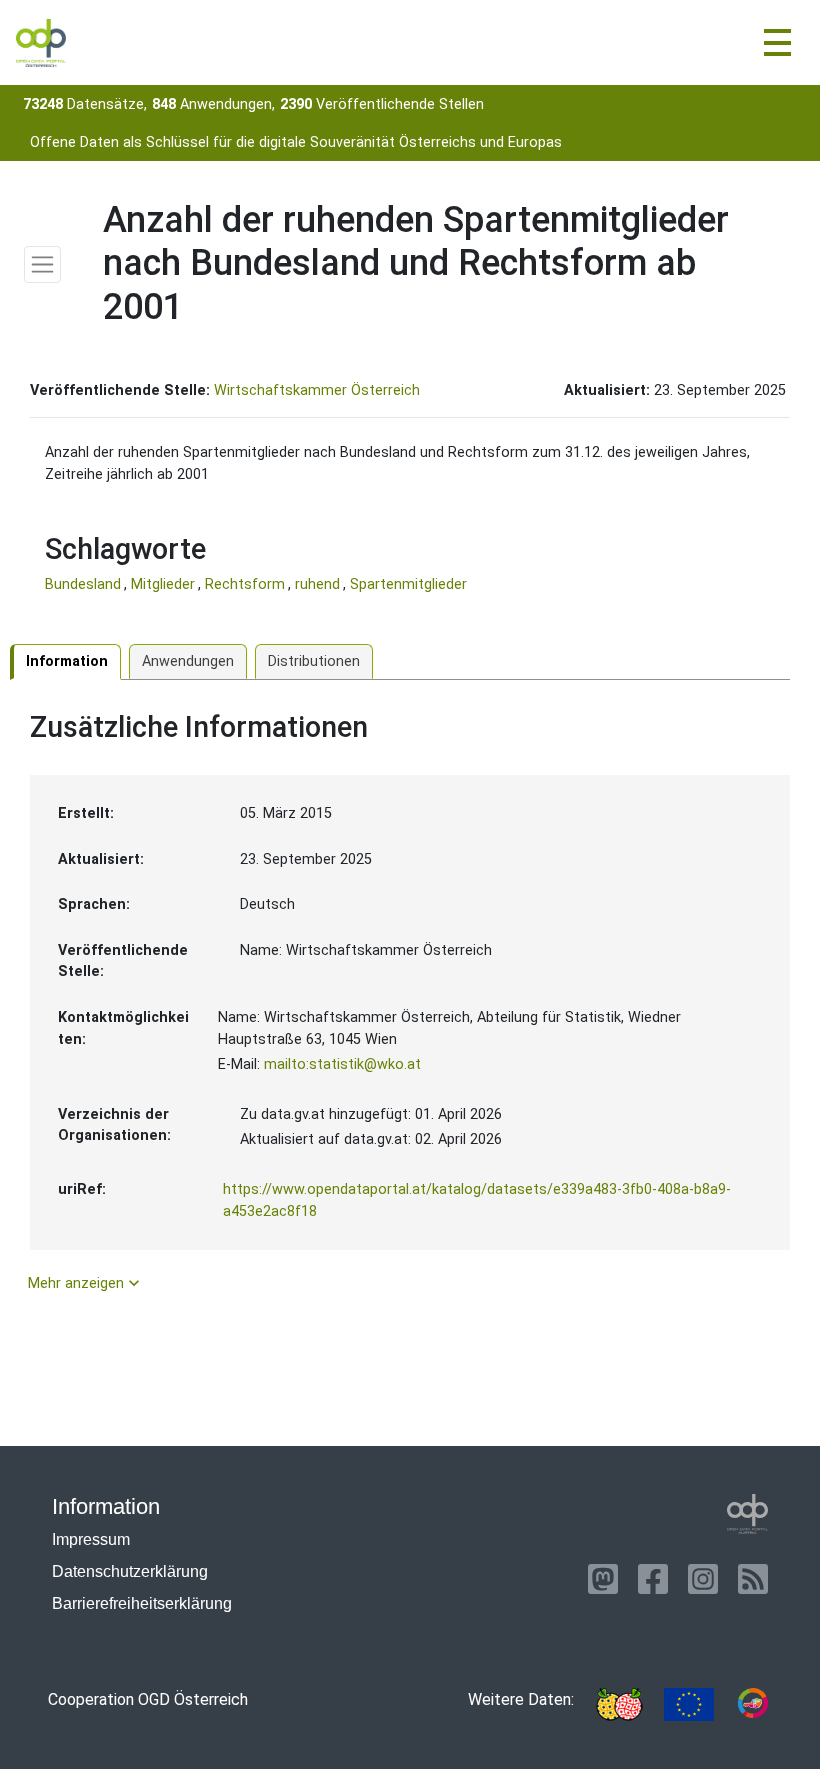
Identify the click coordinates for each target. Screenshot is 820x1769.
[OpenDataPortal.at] (748, 1514)
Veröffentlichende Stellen (382, 104)
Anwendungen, (213, 104)
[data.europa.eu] (689, 1704)
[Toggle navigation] (777, 42)
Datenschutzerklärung (130, 1571)
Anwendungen (188, 661)
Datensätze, (85, 104)
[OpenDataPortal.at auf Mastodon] (603, 1579)
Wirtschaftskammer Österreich (317, 390)
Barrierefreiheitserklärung (142, 1603)
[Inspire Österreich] (619, 1704)
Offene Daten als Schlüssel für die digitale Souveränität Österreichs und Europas (296, 142)
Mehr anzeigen (86, 1283)
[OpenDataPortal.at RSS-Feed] (753, 1579)
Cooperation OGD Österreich (148, 1699)
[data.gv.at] (753, 1704)
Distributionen (314, 661)
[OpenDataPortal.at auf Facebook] (653, 1579)
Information (67, 661)
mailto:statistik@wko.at (342, 1064)
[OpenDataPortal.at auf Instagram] (703, 1579)
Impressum (91, 1539)
